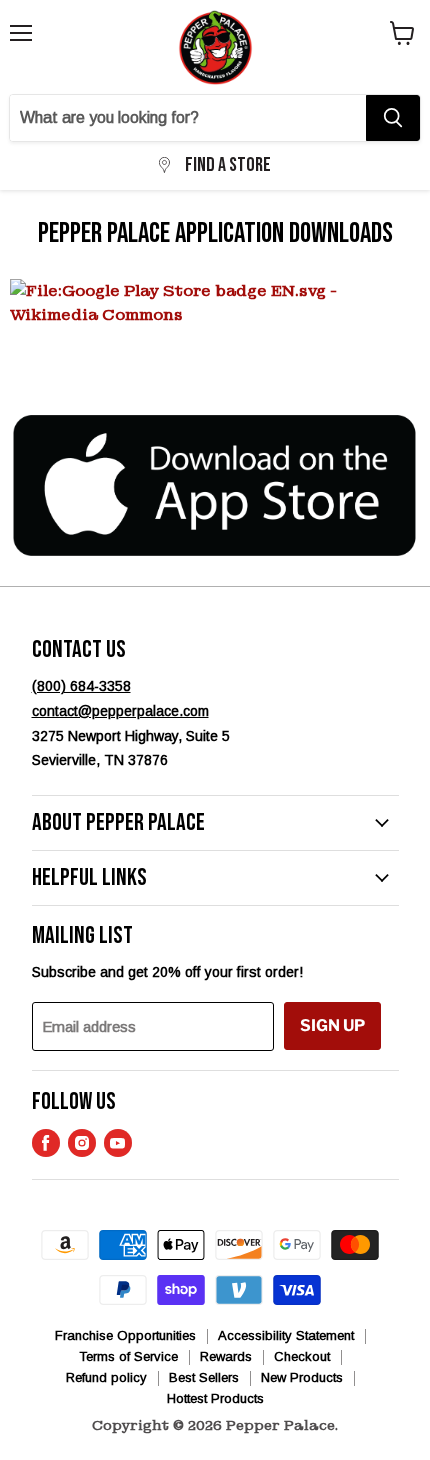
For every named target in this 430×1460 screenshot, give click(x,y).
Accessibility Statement (286, 1335)
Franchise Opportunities (125, 1335)
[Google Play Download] (215, 339)
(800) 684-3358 (81, 686)
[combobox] (188, 118)
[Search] (393, 118)
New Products (302, 1377)
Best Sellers (204, 1377)
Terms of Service (128, 1356)
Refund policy (106, 1377)
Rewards (226, 1356)
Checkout (302, 1356)
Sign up (332, 1025)
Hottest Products (215, 1398)
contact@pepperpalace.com (120, 711)
